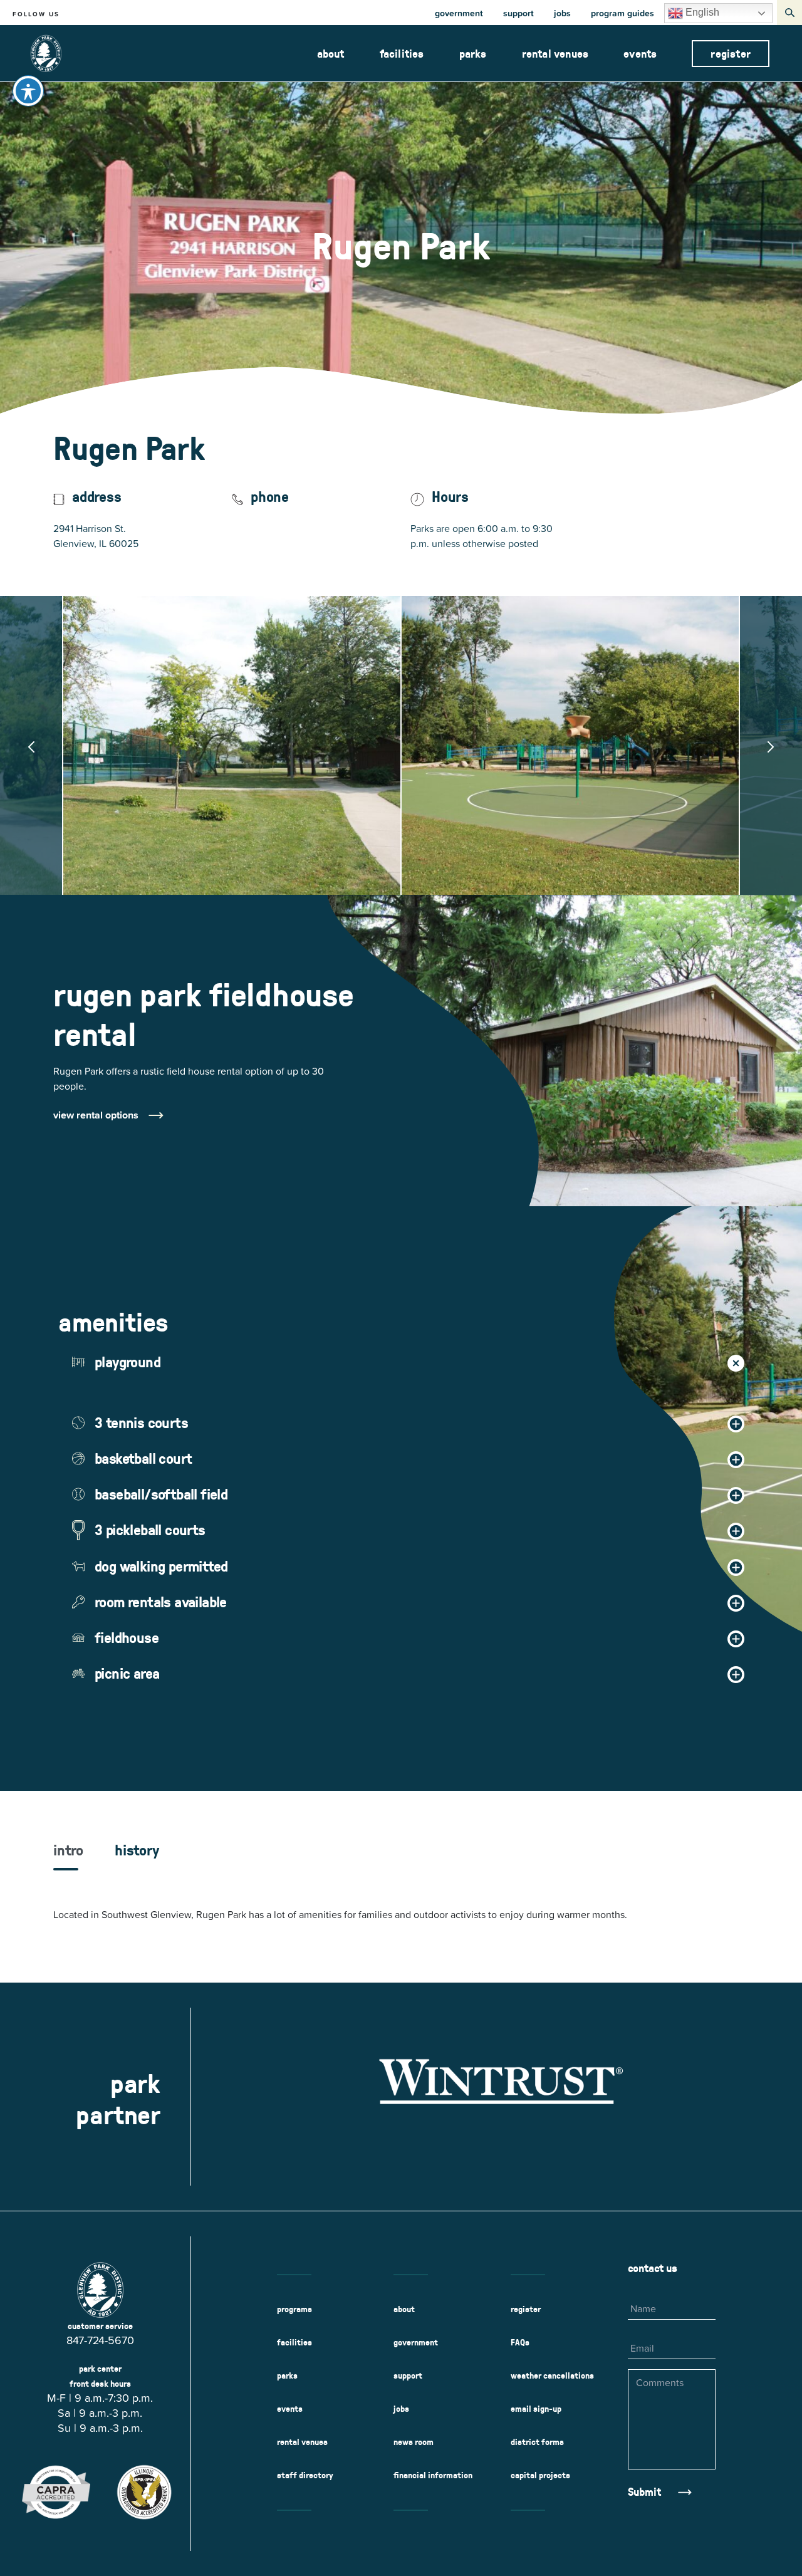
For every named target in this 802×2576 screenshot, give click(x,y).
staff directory (305, 2475)
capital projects (540, 2475)
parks (473, 54)
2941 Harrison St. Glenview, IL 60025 (133, 536)
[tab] (68, 1856)
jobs (562, 13)
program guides (622, 13)
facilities (402, 54)
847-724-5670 (100, 2340)
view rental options (96, 1115)
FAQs (520, 2342)
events (640, 54)
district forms (537, 2442)
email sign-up (536, 2409)
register (731, 54)
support (518, 13)
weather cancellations (552, 2375)
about (331, 54)
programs (294, 2309)
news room (414, 2442)
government (459, 13)
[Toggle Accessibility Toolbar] (28, 91)
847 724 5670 (264, 528)
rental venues (555, 54)
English (701, 12)
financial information (433, 2475)
